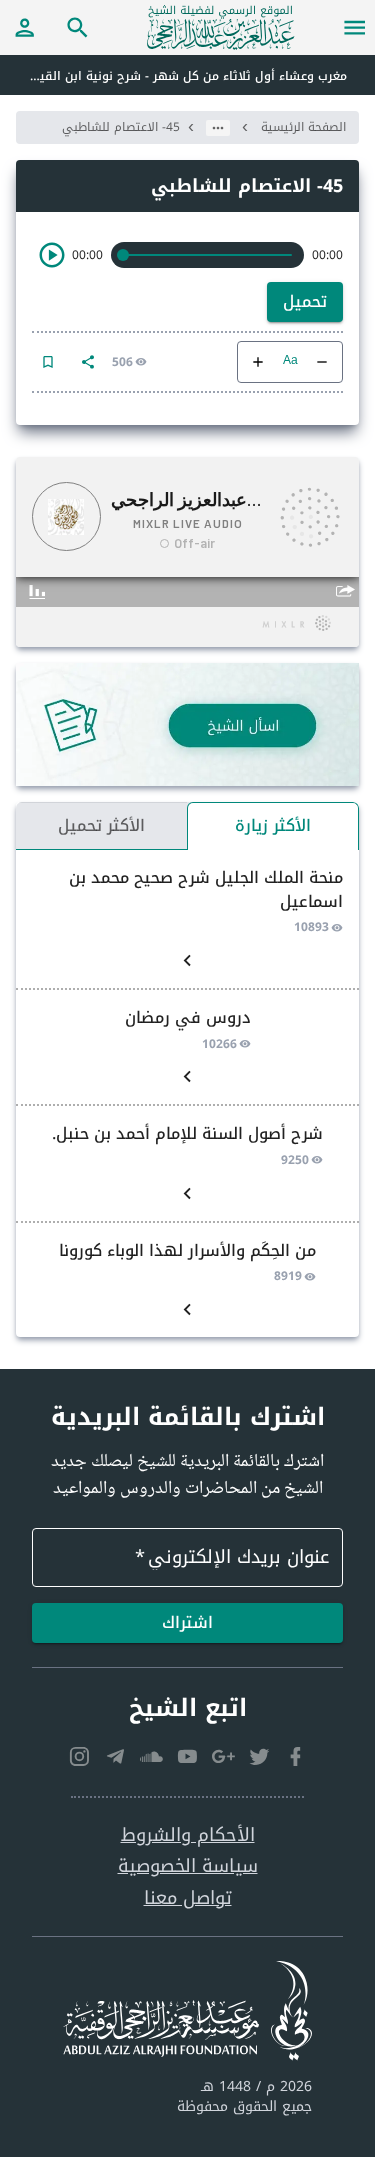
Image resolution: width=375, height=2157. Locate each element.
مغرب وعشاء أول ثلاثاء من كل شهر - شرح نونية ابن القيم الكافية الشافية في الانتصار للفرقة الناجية (173, 76)
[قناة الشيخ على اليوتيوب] (188, 1756)
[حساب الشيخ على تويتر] (260, 1756)
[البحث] (78, 27)
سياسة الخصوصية (188, 1866)
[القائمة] (355, 27)
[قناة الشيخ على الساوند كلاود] (152, 1756)
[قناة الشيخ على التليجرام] (116, 1756)
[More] (88, 362)
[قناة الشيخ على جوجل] (224, 1756)
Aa (290, 361)
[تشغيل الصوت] (52, 255)
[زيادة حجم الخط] (258, 362)
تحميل (305, 301)
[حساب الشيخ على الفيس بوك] (296, 1756)
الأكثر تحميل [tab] (101, 825)
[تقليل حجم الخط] (322, 362)
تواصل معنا (188, 1898)
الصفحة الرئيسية (303, 127)
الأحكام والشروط (188, 1835)
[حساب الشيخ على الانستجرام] (80, 1756)
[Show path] (218, 128)
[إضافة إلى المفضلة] (48, 362)
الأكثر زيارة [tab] (273, 825)
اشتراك (187, 1622)
